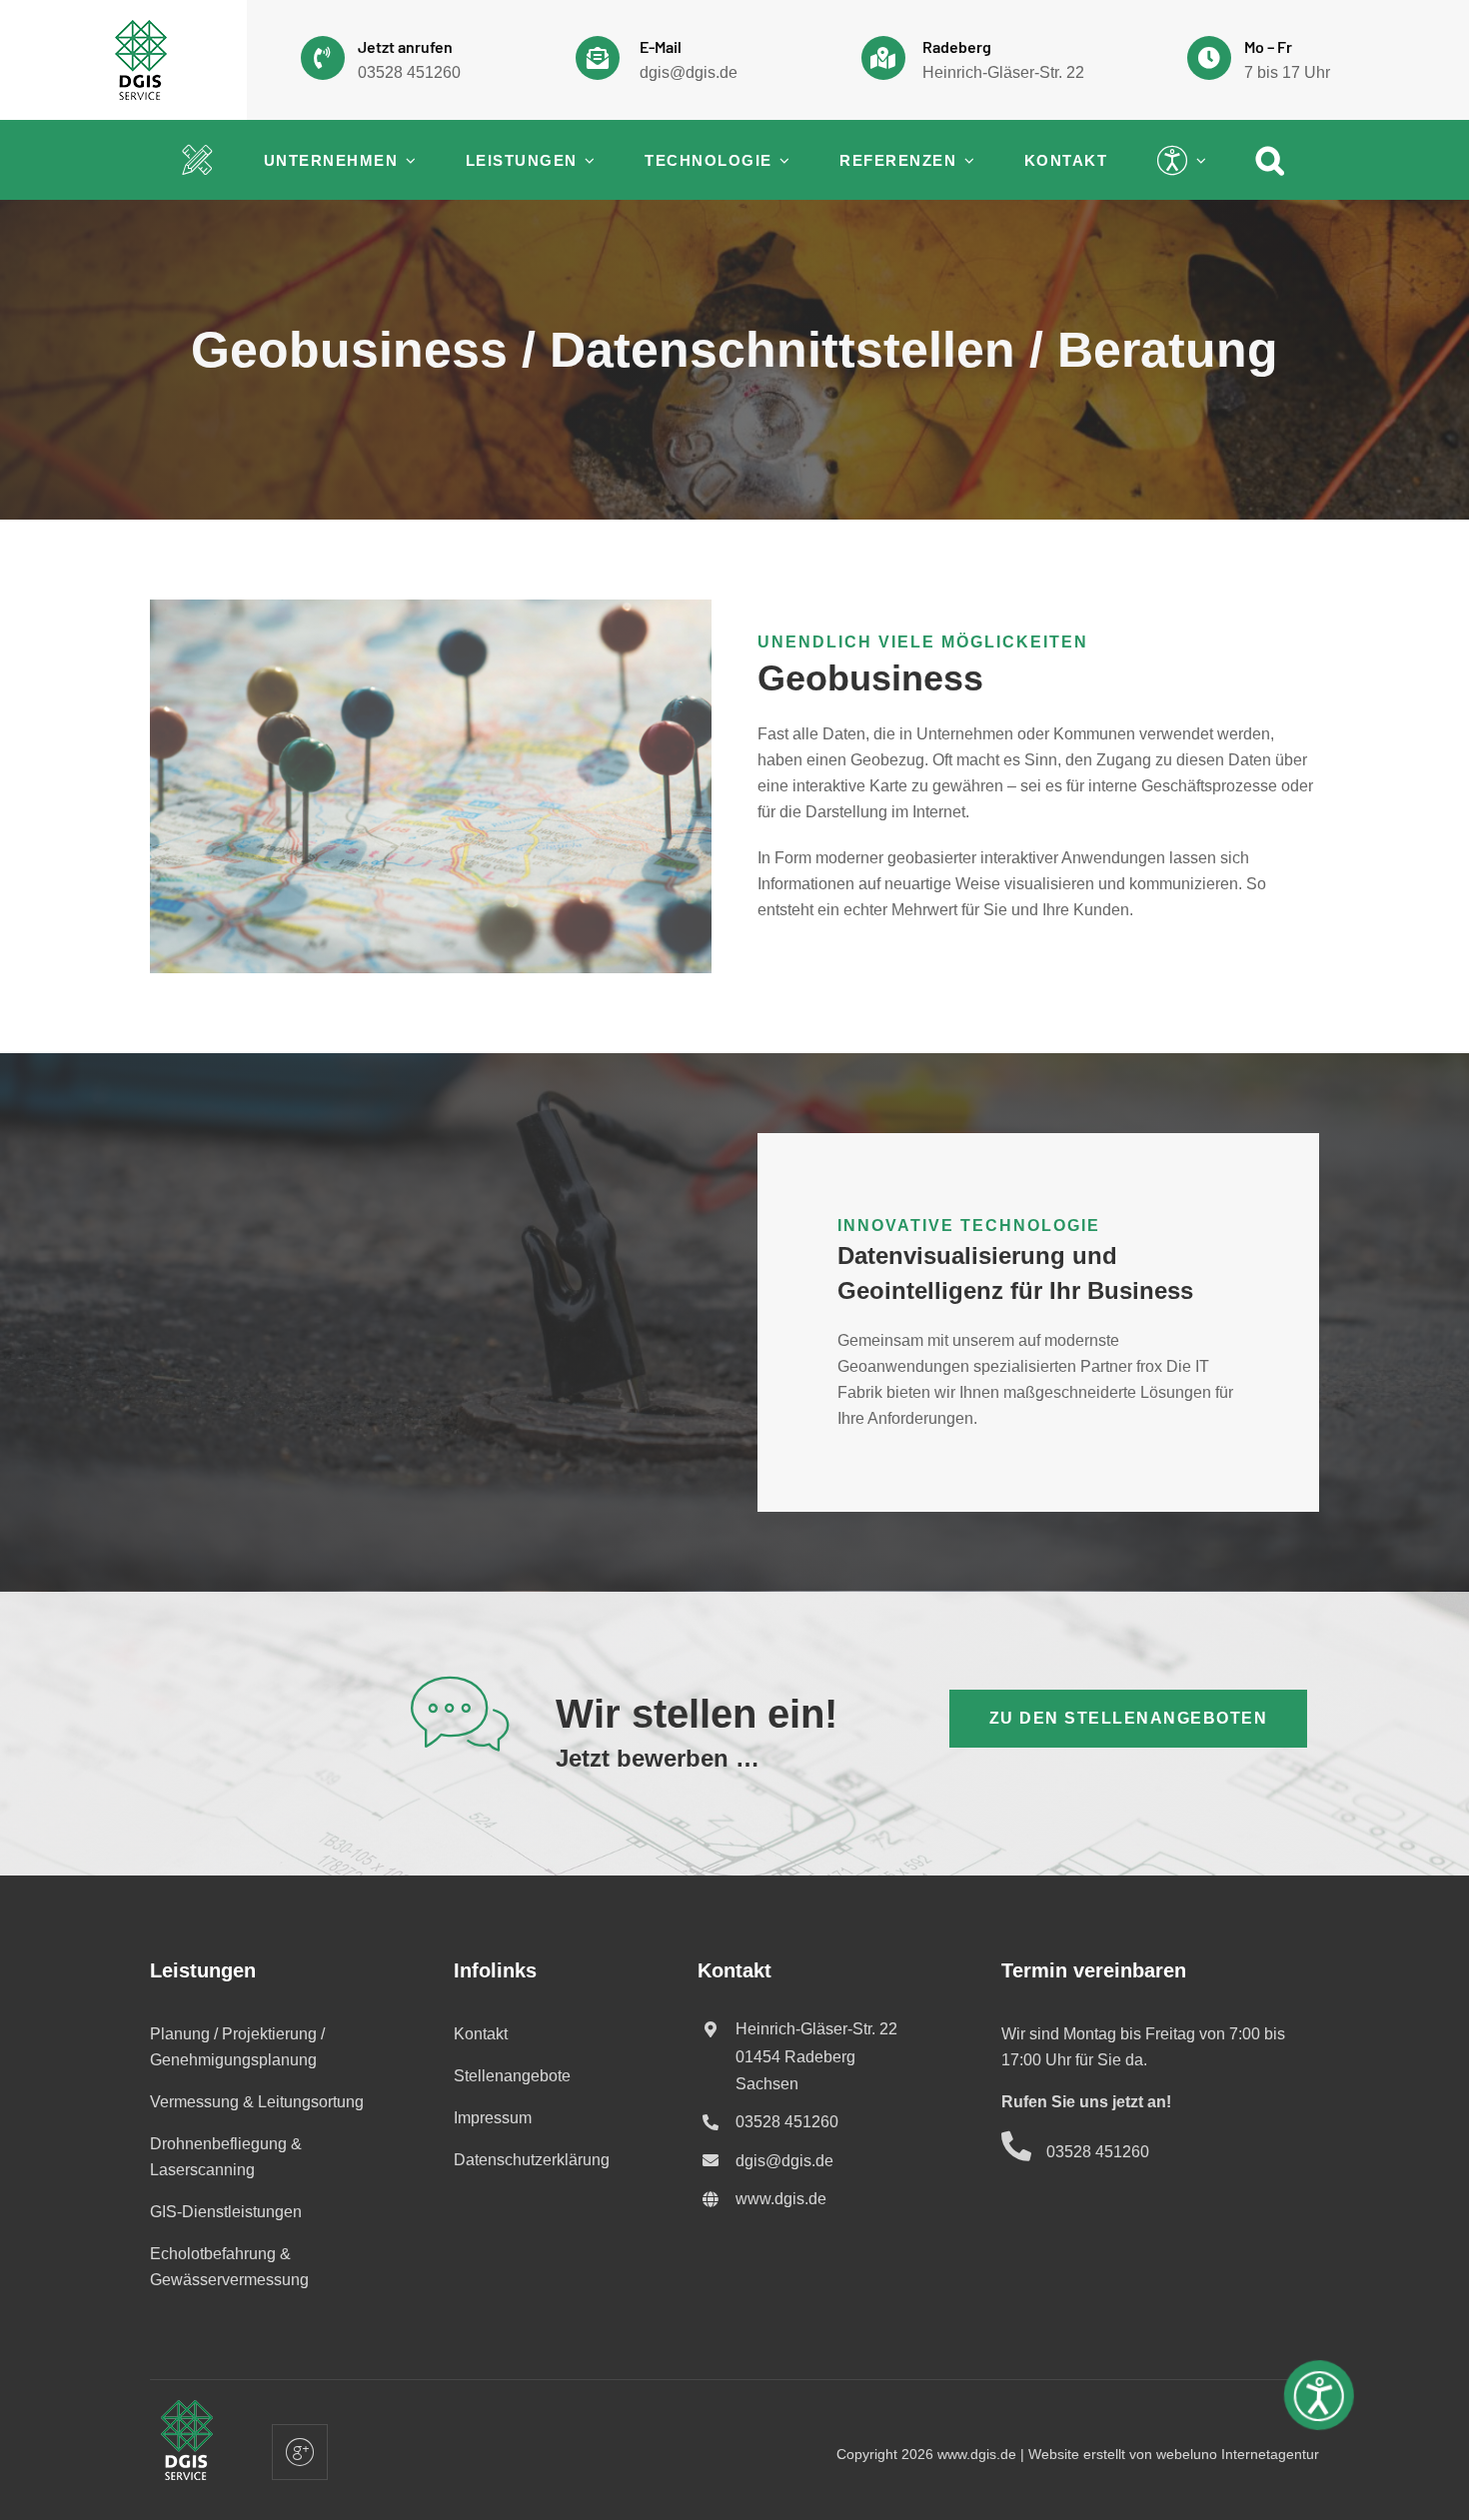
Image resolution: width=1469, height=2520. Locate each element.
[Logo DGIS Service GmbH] (141, 27)
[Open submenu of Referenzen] (965, 160)
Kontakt (481, 2034)
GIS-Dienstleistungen (226, 2212)
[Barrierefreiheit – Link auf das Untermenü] (1173, 160)
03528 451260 (409, 72)
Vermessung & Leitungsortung (257, 2102)
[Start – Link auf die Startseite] (198, 160)
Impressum (493, 2118)
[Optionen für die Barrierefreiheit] (1320, 2400)
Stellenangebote (512, 2076)
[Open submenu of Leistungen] (587, 160)
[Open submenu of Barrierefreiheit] (1198, 160)
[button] (1271, 160)
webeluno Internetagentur (1238, 2454)
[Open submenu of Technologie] (781, 160)
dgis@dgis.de (689, 72)
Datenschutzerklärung (532, 2160)
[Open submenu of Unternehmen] (407, 160)
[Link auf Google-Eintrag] (1015, 60)
